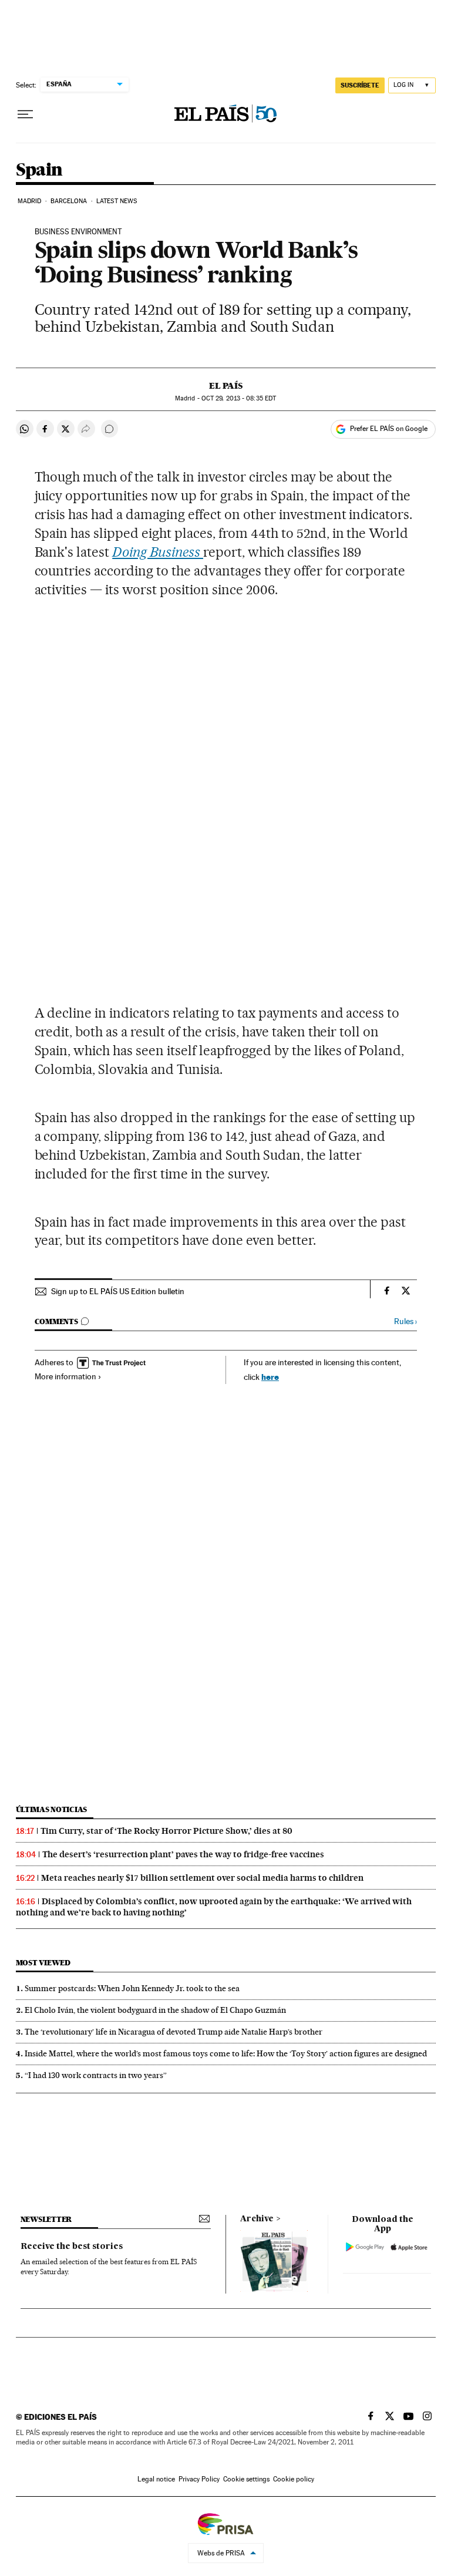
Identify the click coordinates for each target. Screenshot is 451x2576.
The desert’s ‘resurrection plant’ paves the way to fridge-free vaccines (183, 1854)
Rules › (405, 1321)
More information (65, 1376)
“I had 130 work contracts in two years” (96, 2075)
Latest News (117, 201)
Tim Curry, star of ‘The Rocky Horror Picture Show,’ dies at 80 (166, 1831)
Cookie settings (246, 2479)
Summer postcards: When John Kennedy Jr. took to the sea (132, 1988)
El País (226, 386)
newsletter (46, 2219)
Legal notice (156, 2479)
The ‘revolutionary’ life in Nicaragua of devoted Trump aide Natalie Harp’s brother (174, 2032)
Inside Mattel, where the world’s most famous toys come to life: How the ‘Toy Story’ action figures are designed (226, 2053)
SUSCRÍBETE (360, 85)
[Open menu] (25, 115)
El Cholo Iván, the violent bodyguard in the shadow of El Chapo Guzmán (155, 2010)
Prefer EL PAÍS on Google (389, 429)
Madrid (30, 201)
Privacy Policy (199, 2479)
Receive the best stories (72, 2247)
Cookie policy (294, 2479)
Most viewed (43, 1963)
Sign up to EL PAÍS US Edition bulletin (118, 1291)
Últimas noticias (52, 1809)
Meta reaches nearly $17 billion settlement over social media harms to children (202, 1878)
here (270, 1377)
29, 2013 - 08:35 (239, 398)
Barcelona (69, 201)
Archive (257, 2219)
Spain (39, 170)
